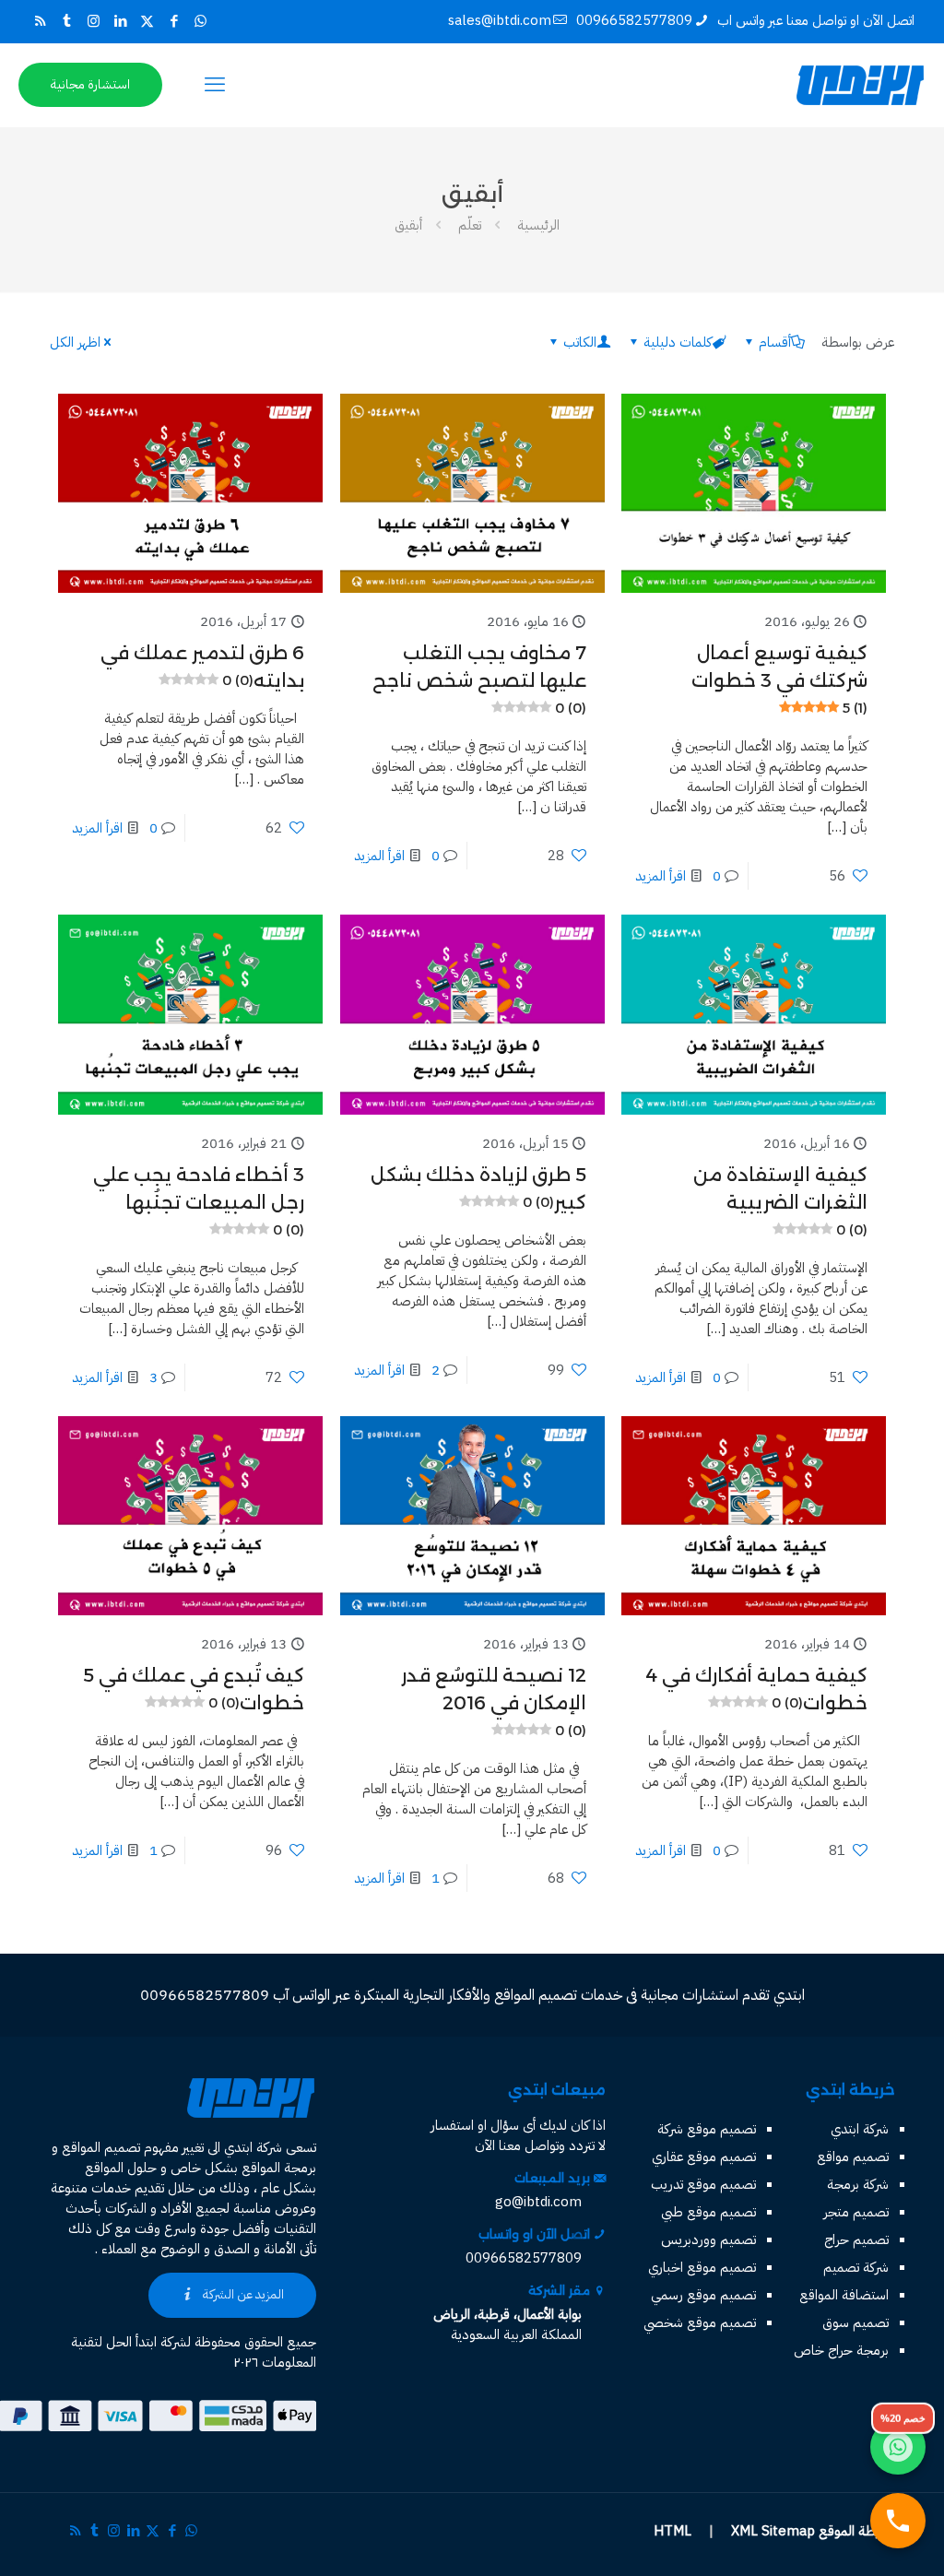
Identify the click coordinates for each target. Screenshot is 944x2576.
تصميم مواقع (853, 2157)
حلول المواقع (121, 2168)
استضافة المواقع (844, 2295)
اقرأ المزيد (661, 876)
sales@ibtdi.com (500, 20)
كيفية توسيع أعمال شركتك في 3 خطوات (779, 679)
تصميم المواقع (101, 2147)
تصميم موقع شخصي (700, 2322)
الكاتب (580, 342)
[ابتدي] (860, 85)
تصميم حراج (856, 2239)
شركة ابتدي (860, 2129)
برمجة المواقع (279, 2168)
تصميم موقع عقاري (704, 2157)
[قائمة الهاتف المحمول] (215, 85)
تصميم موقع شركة (707, 2129)
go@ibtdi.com (538, 2202)
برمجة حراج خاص (841, 2350)
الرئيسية (538, 225)
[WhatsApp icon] (201, 21)
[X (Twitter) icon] (147, 21)
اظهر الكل (75, 342)
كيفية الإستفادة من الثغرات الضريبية (780, 1201)
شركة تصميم (856, 2267)
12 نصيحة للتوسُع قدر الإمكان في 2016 (494, 1702)
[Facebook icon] (174, 21)
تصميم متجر (856, 2212)
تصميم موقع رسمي (703, 2295)
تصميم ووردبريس (708, 2239)
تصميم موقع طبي (708, 2212)
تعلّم (470, 225)
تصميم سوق (855, 2322)
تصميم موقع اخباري (702, 2267)
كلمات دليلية (678, 342)
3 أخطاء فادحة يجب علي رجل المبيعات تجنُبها (199, 1201)
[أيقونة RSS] (40, 21)
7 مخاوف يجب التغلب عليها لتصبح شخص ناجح (479, 679)
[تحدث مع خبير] (898, 2521)
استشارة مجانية (90, 84)
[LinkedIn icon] (120, 21)
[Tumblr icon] (67, 21)
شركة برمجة (858, 2184)
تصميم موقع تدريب (703, 2184)
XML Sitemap (773, 2531)
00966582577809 (634, 20)
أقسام (775, 342)
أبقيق (408, 225)
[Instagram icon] (94, 21)
